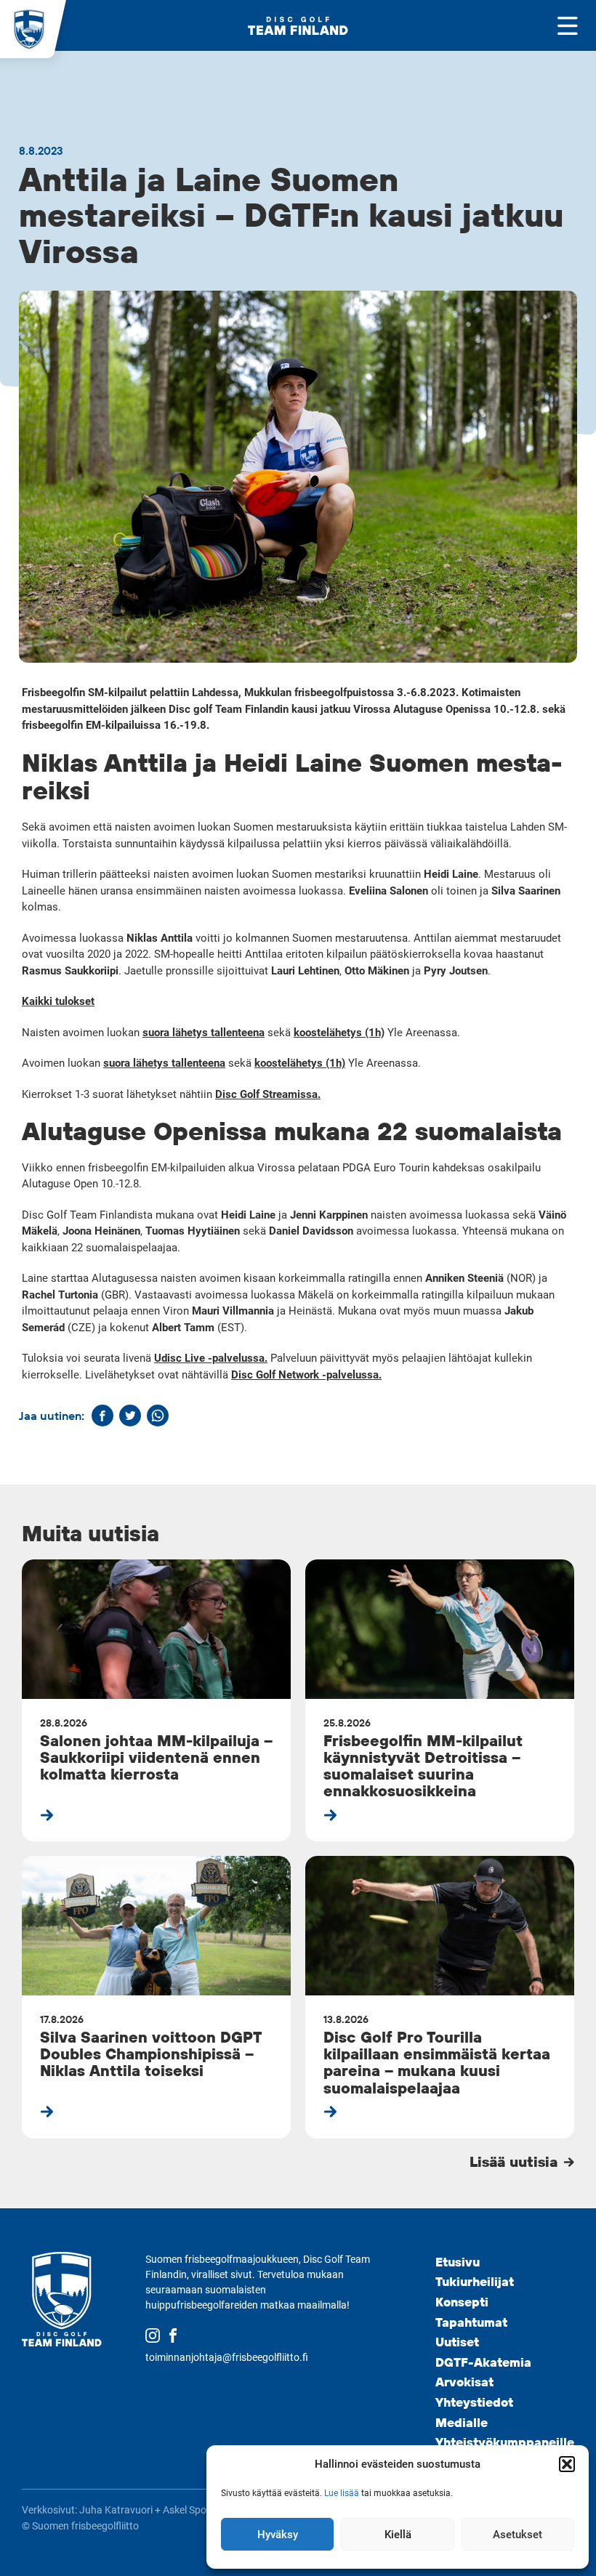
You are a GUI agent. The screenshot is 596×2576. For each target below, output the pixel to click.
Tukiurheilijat (475, 2281)
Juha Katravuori (116, 2510)
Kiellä (398, 2535)
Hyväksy (278, 2535)
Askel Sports (191, 2510)
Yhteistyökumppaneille (505, 2442)
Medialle (462, 2422)
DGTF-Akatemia (483, 2362)
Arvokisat (464, 2382)
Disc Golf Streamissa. (268, 1094)
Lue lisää (342, 2493)
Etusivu (458, 2262)
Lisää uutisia (516, 2161)
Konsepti (462, 2302)
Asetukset (518, 2535)
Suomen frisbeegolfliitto (85, 2526)
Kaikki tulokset (58, 1001)
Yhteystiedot (474, 2402)
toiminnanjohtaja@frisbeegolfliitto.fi (227, 2357)
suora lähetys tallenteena (204, 1033)
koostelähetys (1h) (339, 1033)
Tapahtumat (471, 2322)
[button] (567, 2464)
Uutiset (457, 2342)
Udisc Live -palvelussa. (211, 1358)
